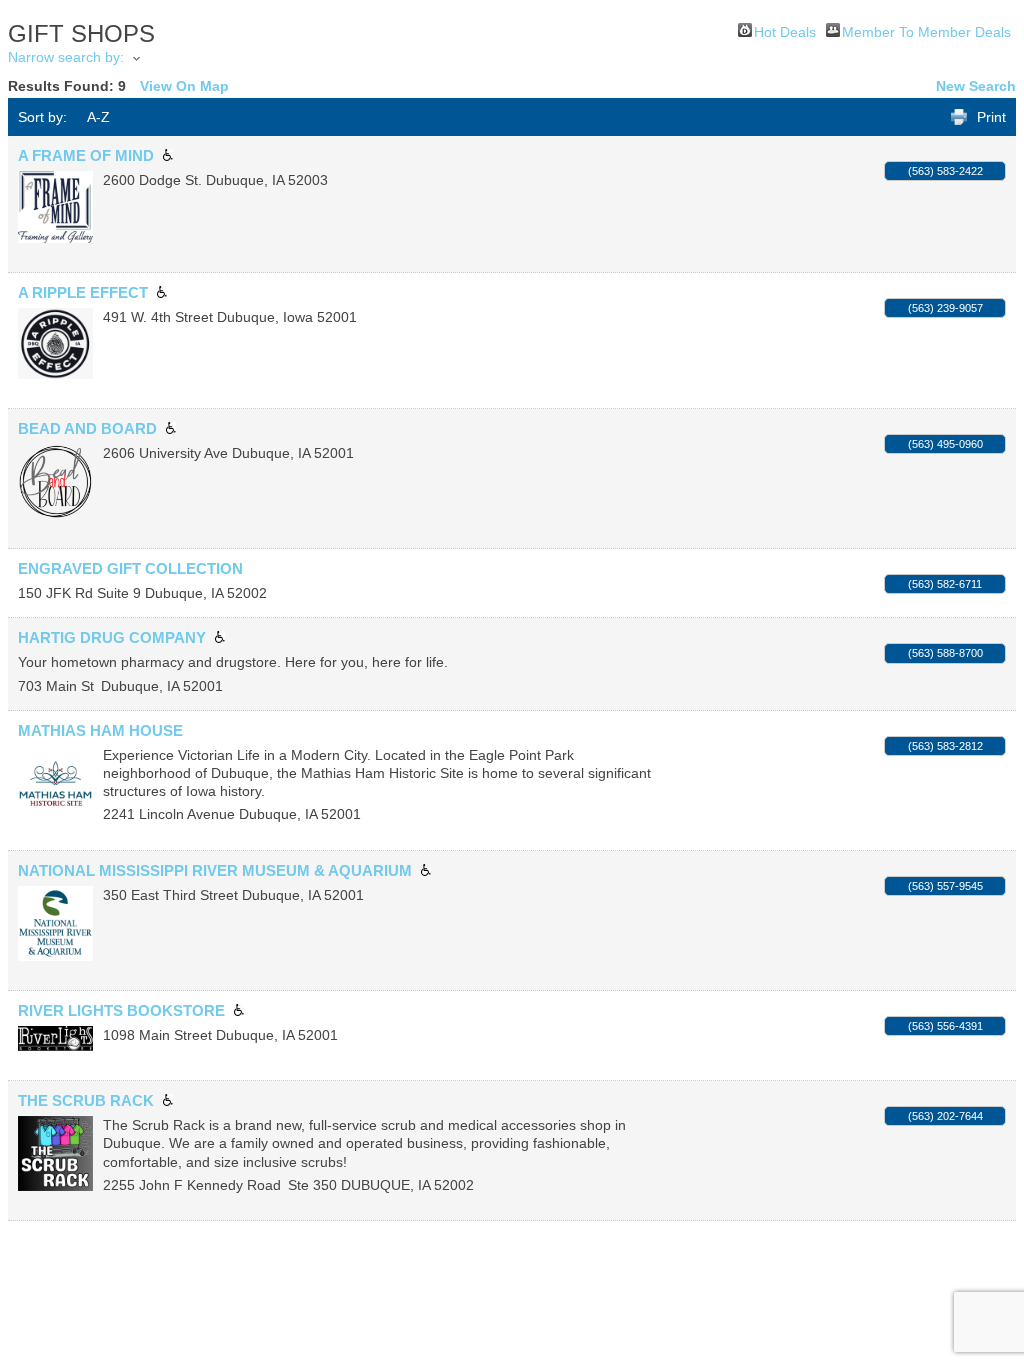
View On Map (184, 86)
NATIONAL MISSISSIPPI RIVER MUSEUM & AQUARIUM (215, 870)
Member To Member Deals (926, 30)
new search (976, 86)
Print (991, 117)
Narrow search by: (66, 57)
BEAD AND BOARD (87, 428)
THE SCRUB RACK (86, 1100)
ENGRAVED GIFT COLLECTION (130, 568)
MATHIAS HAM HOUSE (100, 730)
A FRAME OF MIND (86, 155)
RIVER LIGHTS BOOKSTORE (121, 1010)
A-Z (98, 117)
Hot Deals (785, 30)
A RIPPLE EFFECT (83, 292)
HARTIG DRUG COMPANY (112, 637)
